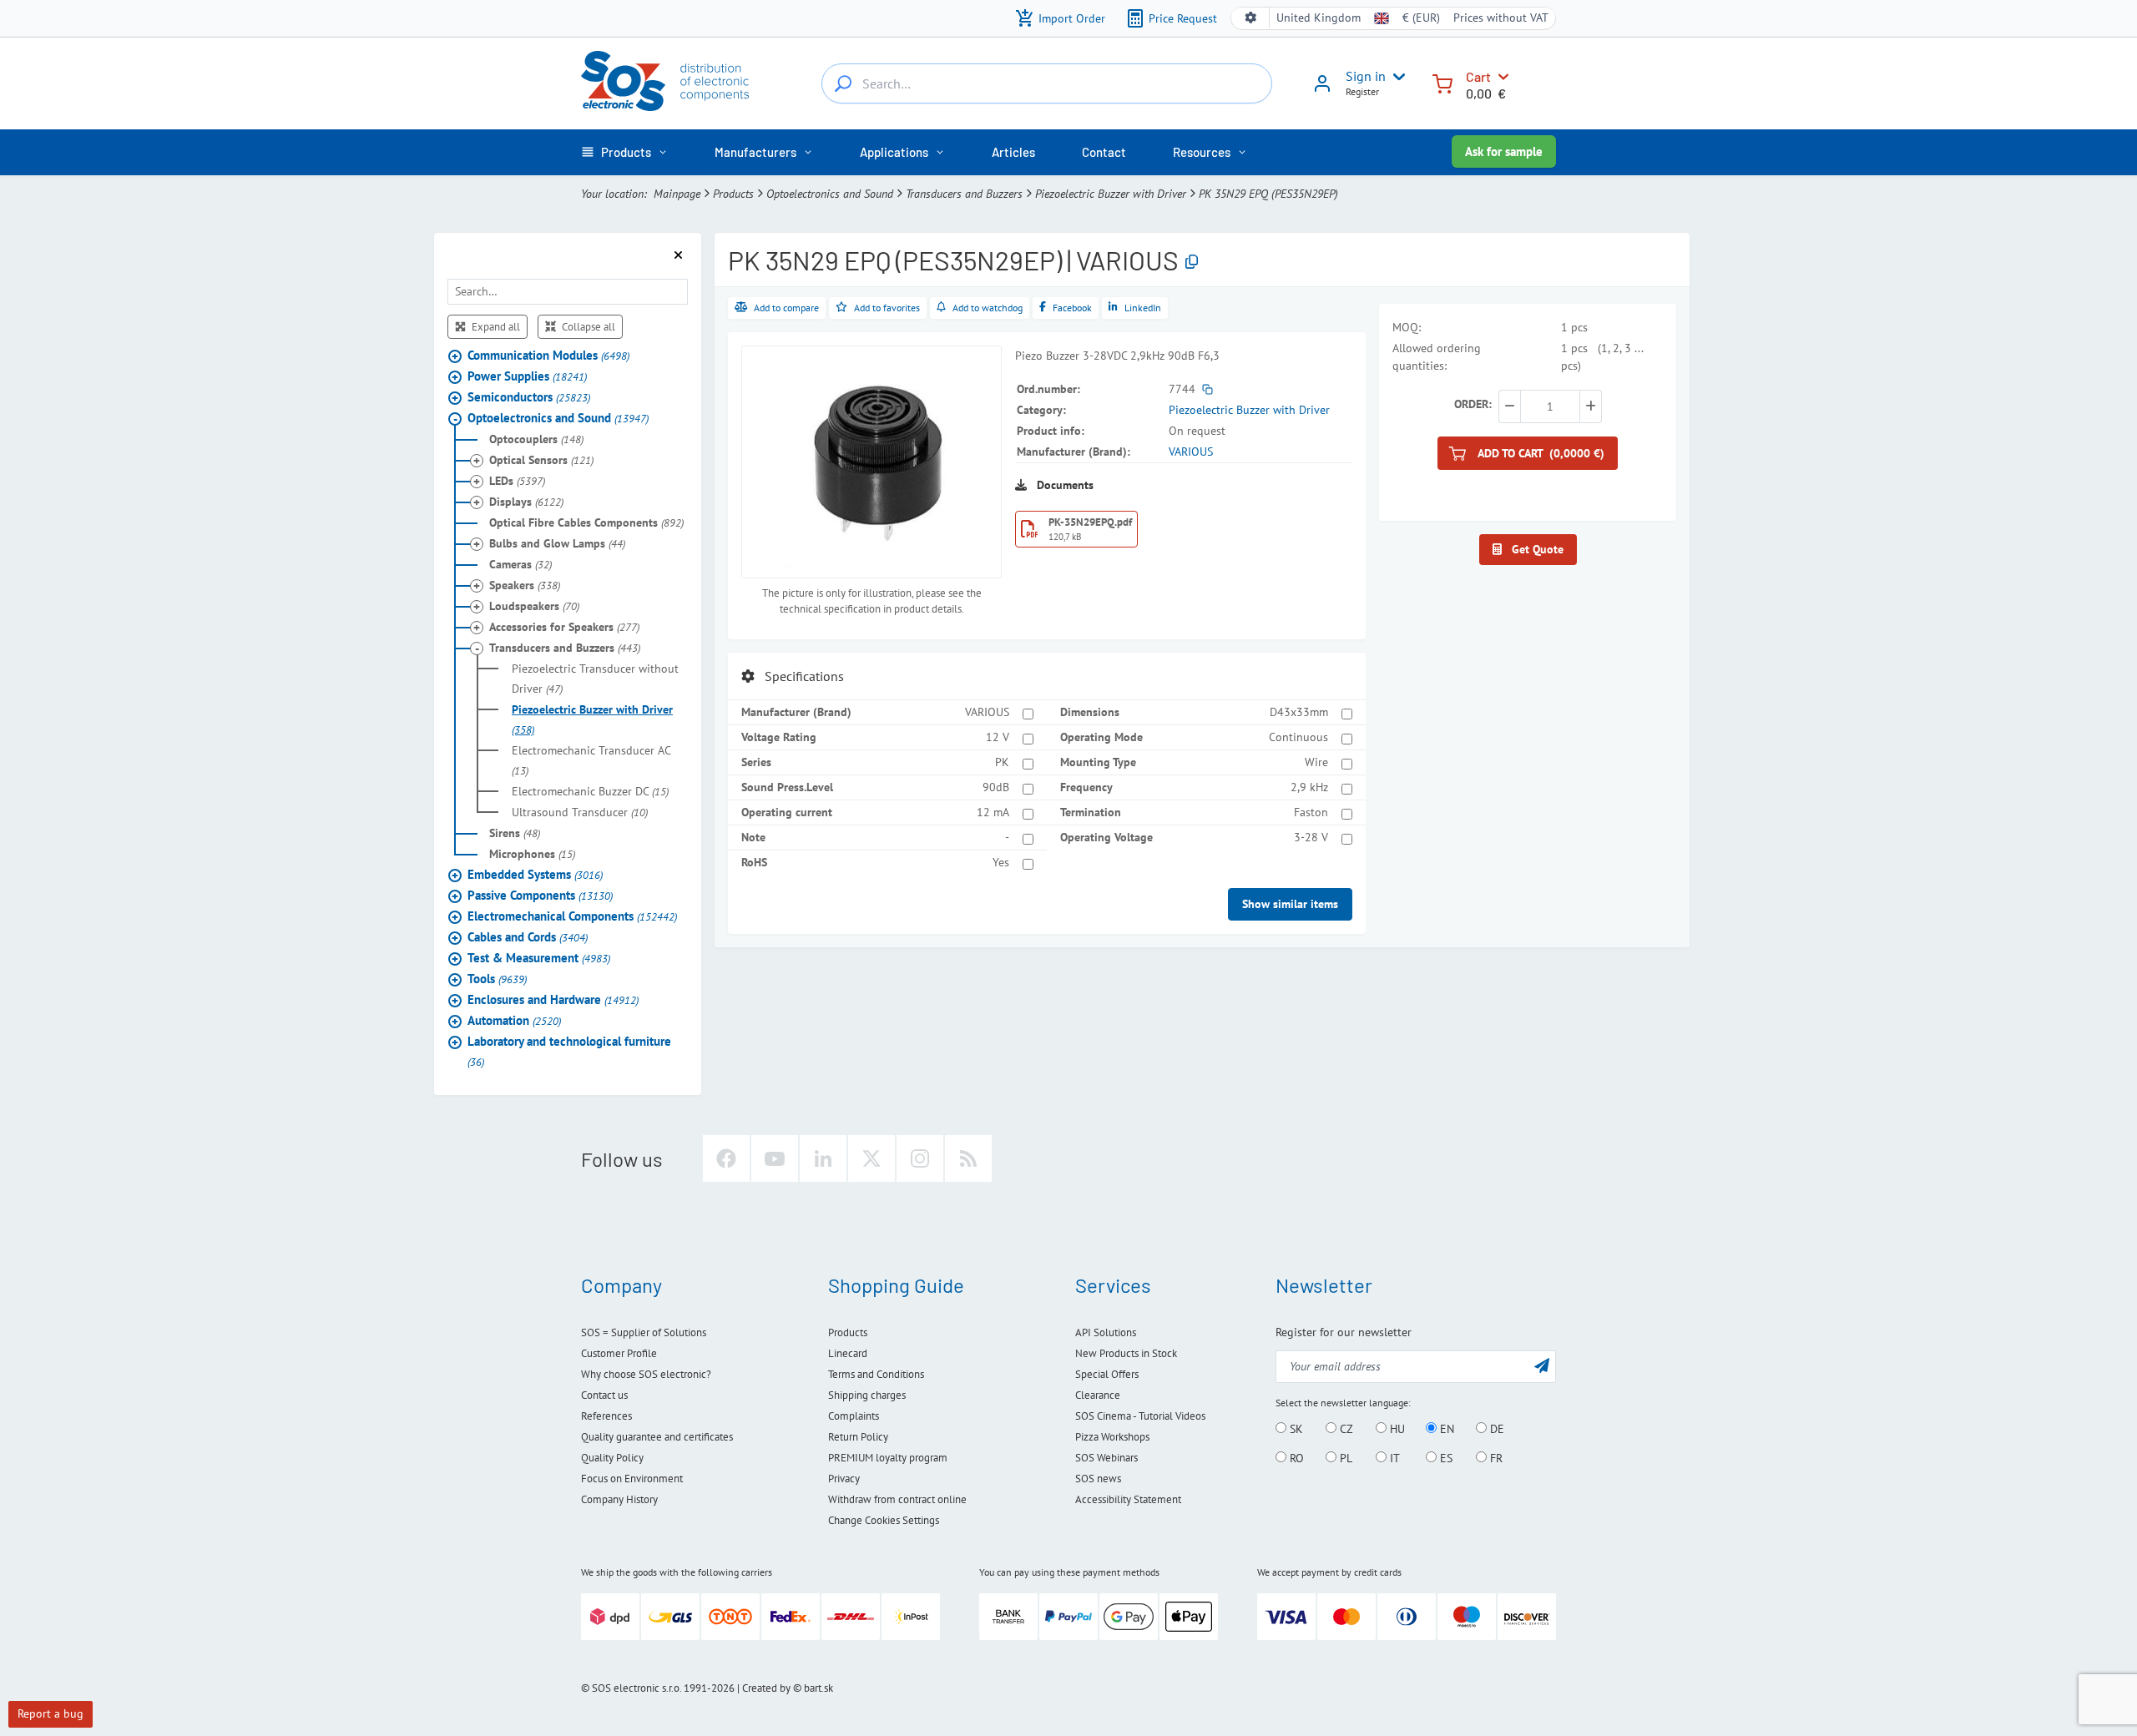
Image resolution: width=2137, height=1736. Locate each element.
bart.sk (818, 1688)
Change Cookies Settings (884, 1520)
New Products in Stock (1126, 1353)
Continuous (1298, 737)
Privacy (844, 1479)
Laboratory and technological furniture (569, 1051)
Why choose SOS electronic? (646, 1374)
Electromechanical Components (572, 916)
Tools (497, 979)
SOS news (1098, 1479)
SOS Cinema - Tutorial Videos (1140, 1416)
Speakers (525, 585)
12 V (998, 737)
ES (1445, 1458)
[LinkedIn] (823, 1158)
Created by (766, 1688)
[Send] (1542, 1365)
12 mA (993, 812)
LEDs (517, 481)
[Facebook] (726, 1158)
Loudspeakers (534, 606)
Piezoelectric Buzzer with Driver (1111, 194)
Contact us (604, 1395)
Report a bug (51, 1713)
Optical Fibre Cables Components (586, 522)
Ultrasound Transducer (580, 812)
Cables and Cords (528, 937)
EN (1445, 1429)
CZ (1345, 1429)
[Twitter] (871, 1158)
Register (1362, 91)
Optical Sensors (541, 460)
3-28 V (1311, 837)
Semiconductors (529, 397)
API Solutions (1106, 1332)
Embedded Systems (535, 874)
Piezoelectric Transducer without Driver (595, 679)
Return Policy (858, 1437)
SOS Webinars (1106, 1458)
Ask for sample (1504, 151)
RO (1295, 1458)
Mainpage (677, 194)
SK (1295, 1429)
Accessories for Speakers (564, 627)
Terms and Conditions (876, 1374)
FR (1495, 1458)
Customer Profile (619, 1353)
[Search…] (843, 83)
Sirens (515, 833)
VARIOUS (1191, 452)
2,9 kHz (1309, 787)
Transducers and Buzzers (964, 194)
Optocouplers (536, 439)
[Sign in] (1322, 89)
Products (733, 194)
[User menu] (1396, 77)
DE (1495, 1429)
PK (1002, 762)
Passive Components (540, 895)
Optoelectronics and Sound (830, 194)
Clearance (1098, 1395)
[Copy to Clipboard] (1192, 262)
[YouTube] (775, 1158)
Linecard (848, 1353)
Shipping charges (867, 1395)
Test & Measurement (539, 958)
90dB (996, 787)
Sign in (1366, 76)
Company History (619, 1499)
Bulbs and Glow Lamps (557, 543)
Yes (1001, 862)
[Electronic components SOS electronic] (665, 81)
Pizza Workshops (1112, 1437)
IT (1393, 1458)
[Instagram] (920, 1158)
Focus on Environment (632, 1479)
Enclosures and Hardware (553, 999)
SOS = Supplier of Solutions (644, 1332)
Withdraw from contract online (897, 1499)
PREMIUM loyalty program (888, 1458)
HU (1396, 1429)
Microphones (532, 854)
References (606, 1416)
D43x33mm (1299, 712)
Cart (1478, 76)
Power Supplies (527, 376)
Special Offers (1107, 1374)
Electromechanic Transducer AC (591, 760)
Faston (1311, 812)
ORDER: (1473, 404)
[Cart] (1442, 82)
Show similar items (1290, 904)
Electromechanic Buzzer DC (590, 791)
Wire (1316, 762)
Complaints (854, 1416)
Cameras (520, 564)
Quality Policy (612, 1458)
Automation (514, 1020)
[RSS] (968, 1158)
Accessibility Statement (1128, 1499)
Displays (526, 502)
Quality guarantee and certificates (657, 1437)
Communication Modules (548, 355)
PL (1344, 1458)
